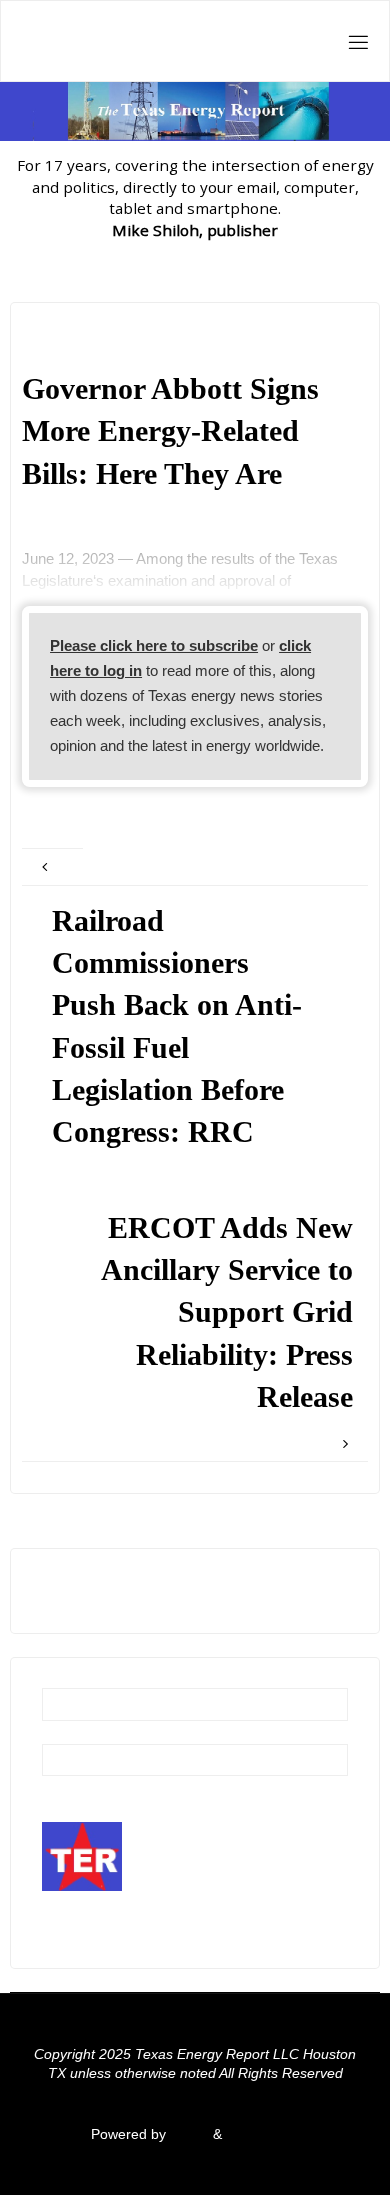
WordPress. (263, 2134)
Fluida (187, 2134)
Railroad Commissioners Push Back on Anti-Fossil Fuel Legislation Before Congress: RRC (177, 1027)
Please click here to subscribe (154, 645)
